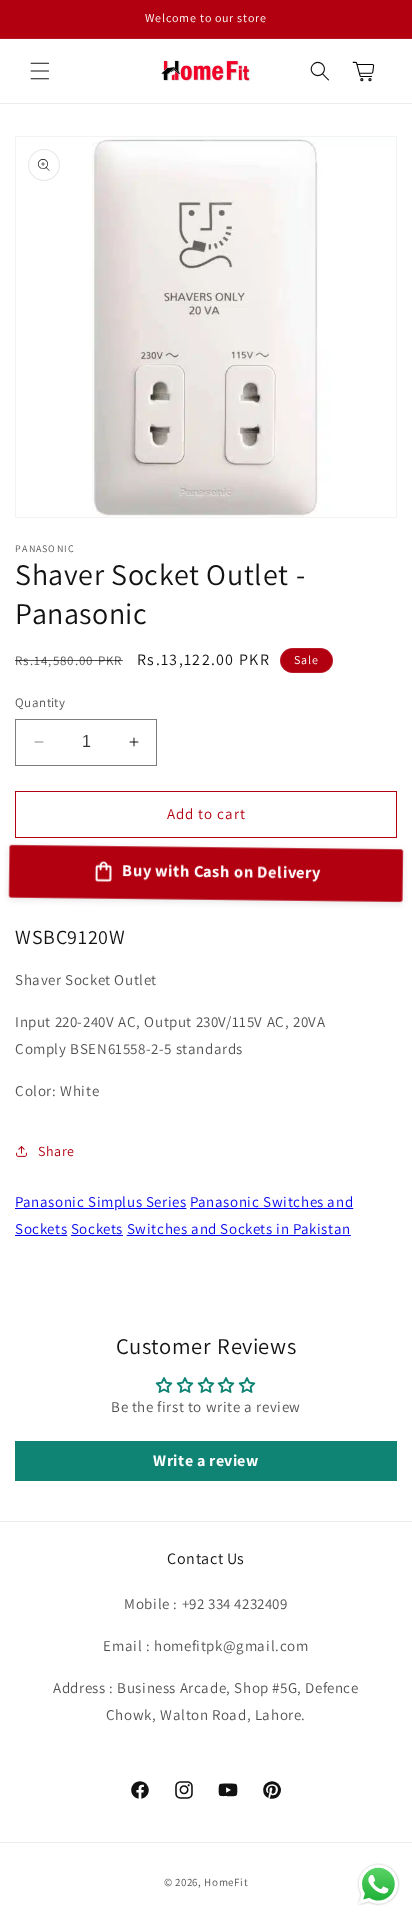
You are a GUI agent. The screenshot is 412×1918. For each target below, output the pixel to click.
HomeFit (226, 1882)
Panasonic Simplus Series (100, 1201)
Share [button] (56, 1151)
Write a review (205, 1460)
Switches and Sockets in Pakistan (239, 1228)
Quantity (40, 702)
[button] (40, 71)
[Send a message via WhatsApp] (378, 1884)
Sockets (97, 1228)
